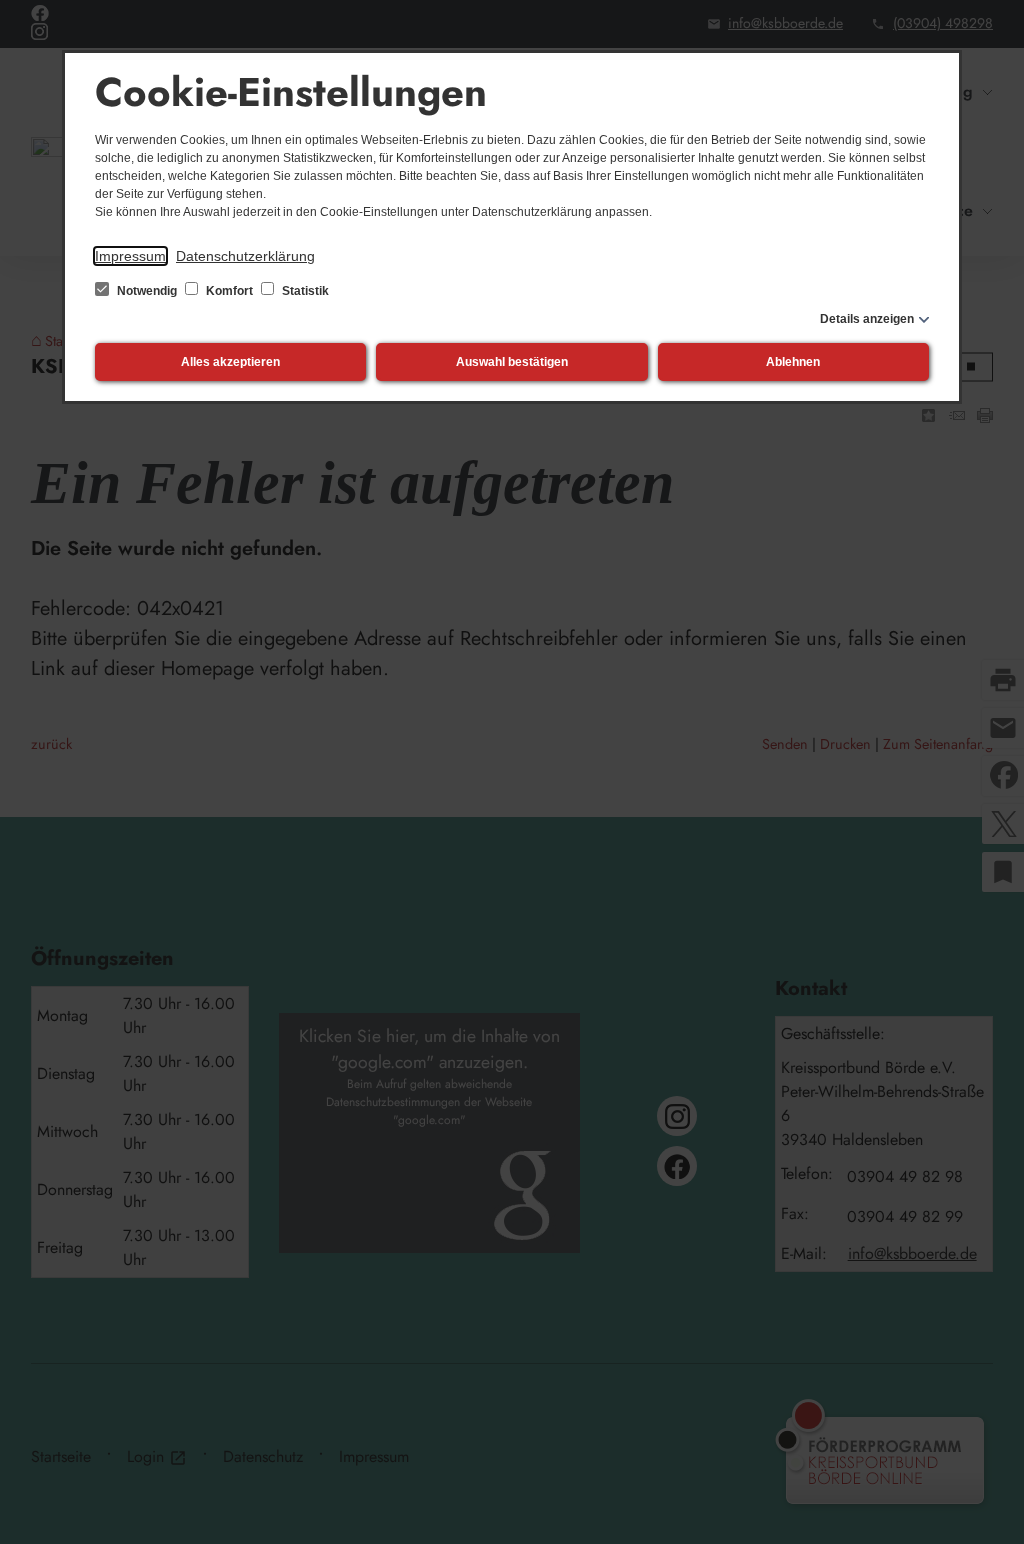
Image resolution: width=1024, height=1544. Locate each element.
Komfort (229, 291)
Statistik (304, 291)
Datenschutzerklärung (245, 256)
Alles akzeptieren (230, 362)
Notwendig (147, 291)
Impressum (130, 256)
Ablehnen (793, 362)
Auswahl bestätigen (512, 362)
